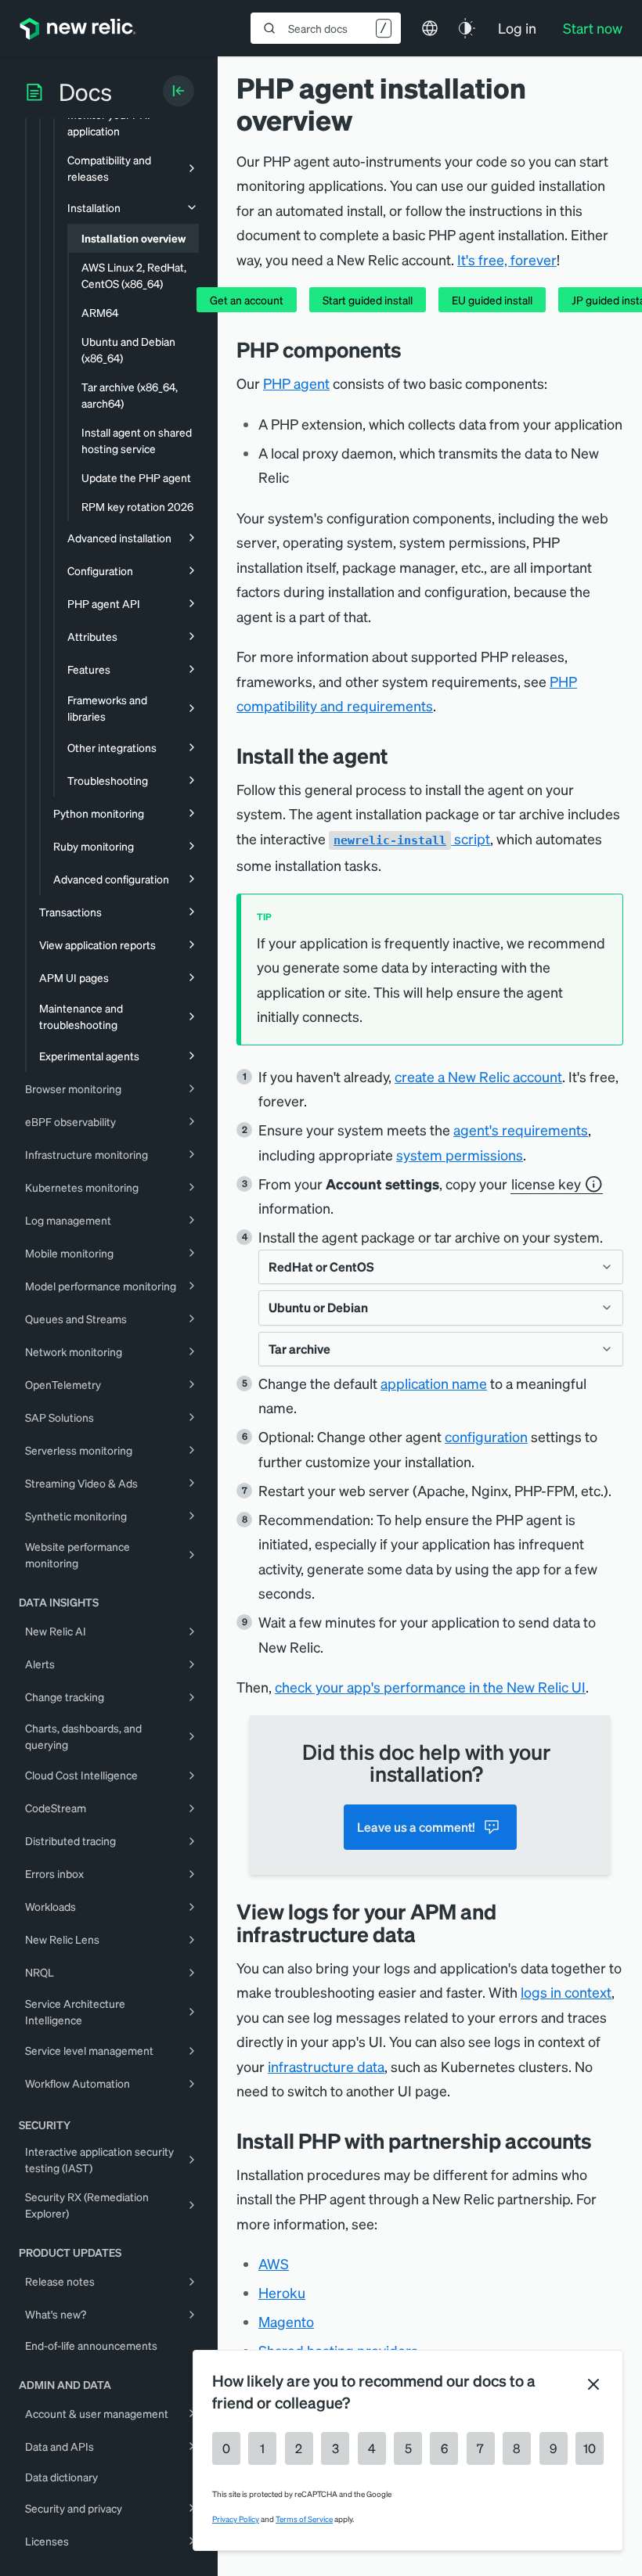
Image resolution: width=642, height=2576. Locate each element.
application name (434, 1383)
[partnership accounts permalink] (604, 2141)
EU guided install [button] (492, 300)
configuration (486, 1436)
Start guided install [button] (368, 300)
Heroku (282, 2292)
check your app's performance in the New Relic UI (430, 1687)
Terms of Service (304, 2519)
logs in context (566, 1992)
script (412, 838)
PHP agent (296, 383)
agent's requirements (521, 1130)
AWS (274, 2263)
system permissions (460, 1155)
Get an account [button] (247, 300)
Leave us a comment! (416, 1827)
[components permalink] (413, 349)
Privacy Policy (236, 2519)
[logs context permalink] (427, 1934)
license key (546, 1184)
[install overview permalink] (399, 756)
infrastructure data (326, 2066)
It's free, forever (507, 259)
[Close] (593, 2384)
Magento (286, 2321)
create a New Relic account (478, 1076)
